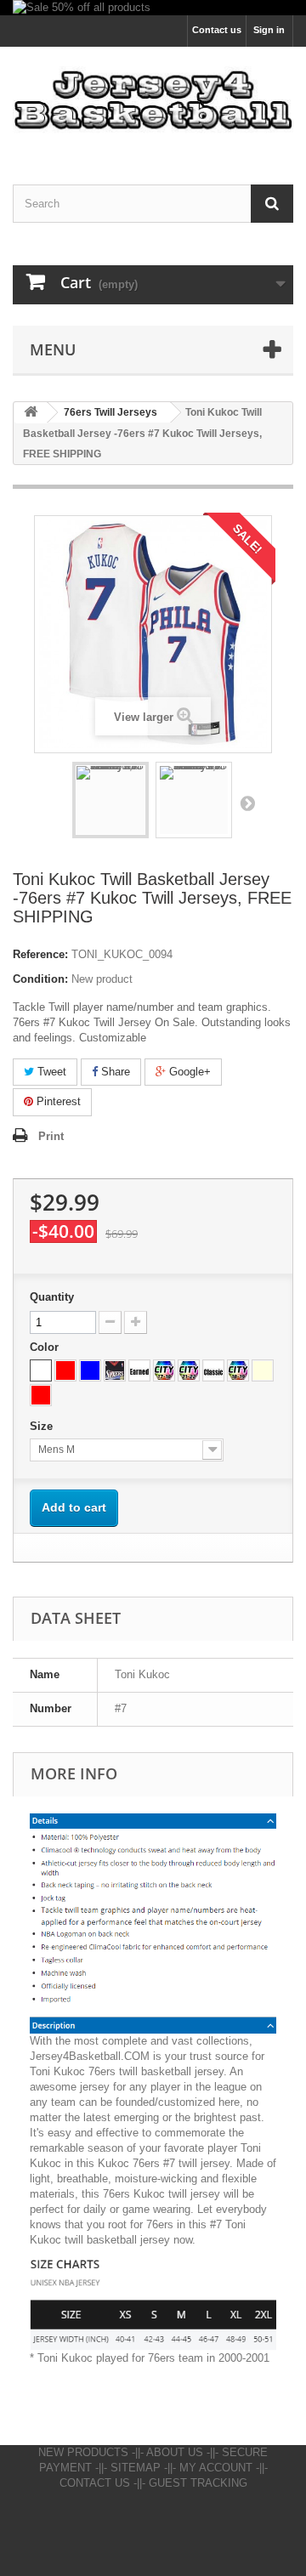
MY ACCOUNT (216, 2468)
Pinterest (57, 1101)
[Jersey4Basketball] (153, 100)
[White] (41, 1370)
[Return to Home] (31, 413)
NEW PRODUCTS (83, 2452)
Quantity (52, 1297)
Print (51, 1136)
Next (247, 803)
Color (46, 1347)
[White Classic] (213, 1370)
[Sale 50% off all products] (153, 8)
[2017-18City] (164, 1370)
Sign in (269, 30)
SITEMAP (136, 2468)
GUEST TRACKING (198, 2483)
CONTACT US (95, 2483)
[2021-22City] (189, 1370)
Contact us (217, 30)
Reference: (40, 954)
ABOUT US (175, 2452)
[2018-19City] (238, 1370)
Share (114, 1072)
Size (43, 1426)
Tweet (50, 1072)
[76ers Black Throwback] (115, 1370)
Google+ (188, 1072)
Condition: (40, 979)
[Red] (65, 1370)
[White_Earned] (139, 1370)
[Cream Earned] (263, 1370)
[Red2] (41, 1395)
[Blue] (90, 1370)
